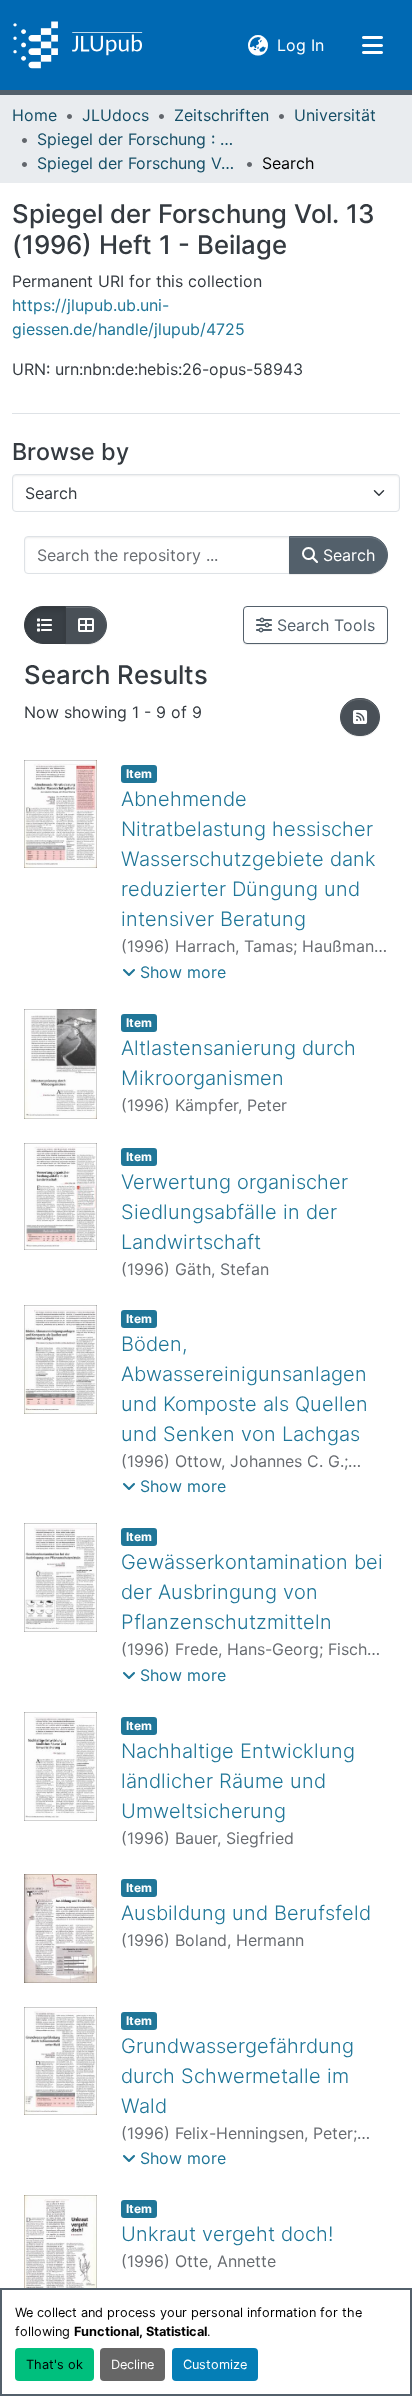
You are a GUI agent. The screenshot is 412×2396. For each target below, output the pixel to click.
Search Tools (323, 625)
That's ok (54, 2364)
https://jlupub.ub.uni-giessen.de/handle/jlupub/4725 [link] (128, 317)
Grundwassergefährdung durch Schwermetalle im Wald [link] (237, 2076)
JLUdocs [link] (115, 115)
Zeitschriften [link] (221, 115)
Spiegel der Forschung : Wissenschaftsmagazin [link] (137, 139)
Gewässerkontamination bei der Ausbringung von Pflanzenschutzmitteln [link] (252, 1592)
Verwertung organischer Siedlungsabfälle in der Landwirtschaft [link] (234, 1212)
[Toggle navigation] (372, 45)
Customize (215, 2364)
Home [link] (34, 115)
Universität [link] (335, 115)
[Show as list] (45, 625)
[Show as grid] (86, 625)
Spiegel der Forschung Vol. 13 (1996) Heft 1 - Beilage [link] (137, 163)
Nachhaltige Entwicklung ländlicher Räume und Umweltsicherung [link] (238, 1781)
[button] (77, 45)
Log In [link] (300, 44)
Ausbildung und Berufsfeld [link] (246, 1913)
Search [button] (346, 555)
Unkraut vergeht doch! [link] (227, 2234)
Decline (132, 2364)
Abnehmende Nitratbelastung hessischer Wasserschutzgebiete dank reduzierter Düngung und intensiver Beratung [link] (248, 859)
